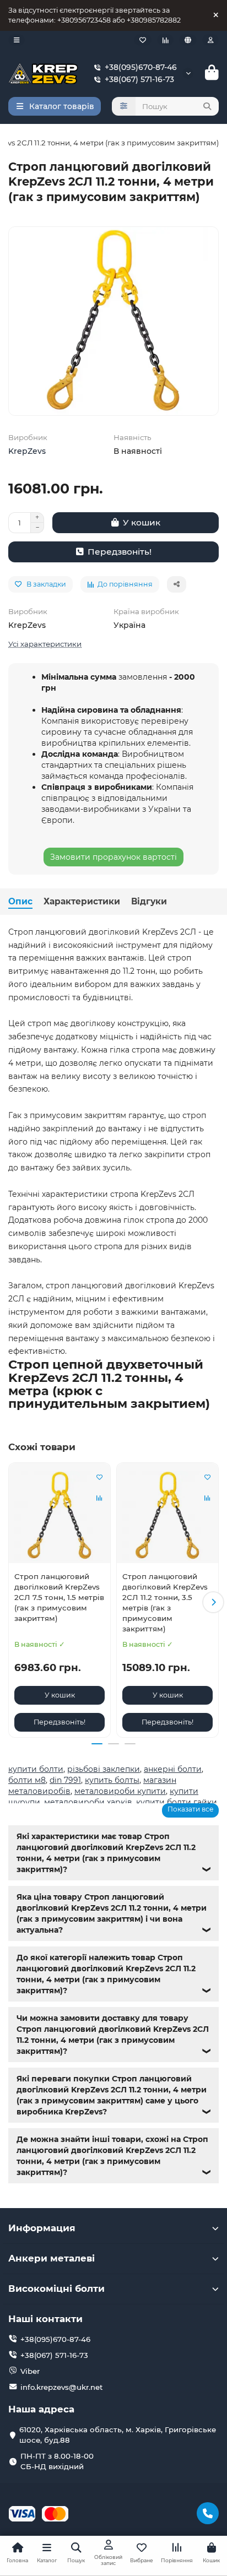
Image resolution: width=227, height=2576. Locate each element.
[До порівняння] (99, 1498)
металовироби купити (120, 1791)
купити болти (36, 1769)
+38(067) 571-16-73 (139, 79)
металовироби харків (88, 1802)
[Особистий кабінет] (210, 40)
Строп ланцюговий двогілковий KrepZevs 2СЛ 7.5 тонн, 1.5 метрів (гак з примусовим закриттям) (59, 1597)
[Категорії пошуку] (124, 106)
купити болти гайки (177, 1802)
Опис (20, 901)
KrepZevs (27, 451)
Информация (42, 2228)
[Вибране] (143, 40)
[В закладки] (99, 1477)
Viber (30, 2371)
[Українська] (188, 40)
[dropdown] (17, 40)
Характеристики (82, 901)
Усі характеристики (45, 644)
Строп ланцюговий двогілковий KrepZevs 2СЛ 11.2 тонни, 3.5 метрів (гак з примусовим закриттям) (165, 1602)
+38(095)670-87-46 (141, 67)
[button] (14, 1602)
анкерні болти (173, 1769)
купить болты (112, 1780)
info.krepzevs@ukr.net (62, 2387)
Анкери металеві (52, 2258)
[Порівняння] (165, 40)
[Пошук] (207, 106)
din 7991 (65, 1780)
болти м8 (27, 1780)
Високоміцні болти (56, 2288)
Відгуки (149, 901)
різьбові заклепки (104, 1769)
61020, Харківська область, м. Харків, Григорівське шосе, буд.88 (118, 2435)
